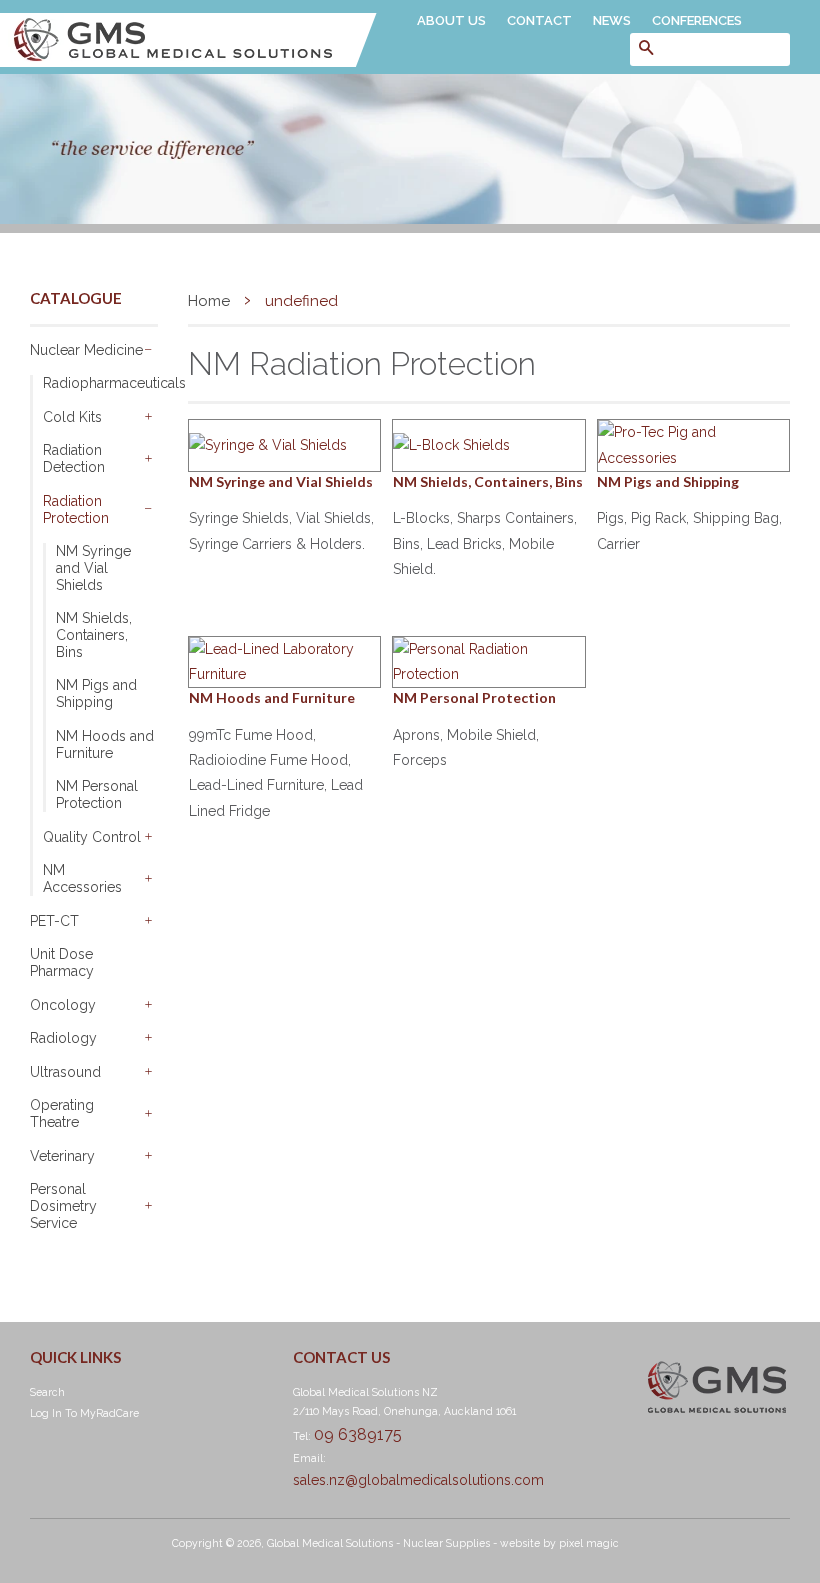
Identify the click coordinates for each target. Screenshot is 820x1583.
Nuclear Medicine (86, 350)
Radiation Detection (74, 458)
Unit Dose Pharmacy (62, 962)
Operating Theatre (62, 1113)
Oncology (63, 1005)
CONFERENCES (697, 20)
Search (47, 1392)
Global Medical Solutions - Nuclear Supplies (378, 1543)
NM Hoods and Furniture (105, 744)
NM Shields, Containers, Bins (94, 635)
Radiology (63, 1038)
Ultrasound (65, 1072)
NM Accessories (82, 878)
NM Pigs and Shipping (96, 693)
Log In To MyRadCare (84, 1413)
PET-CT (54, 921)
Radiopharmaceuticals (100, 383)
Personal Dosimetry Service (63, 1206)
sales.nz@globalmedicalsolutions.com (418, 1480)
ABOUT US (451, 20)
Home (209, 301)
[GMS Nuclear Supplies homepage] (188, 62)
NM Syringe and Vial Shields (93, 568)
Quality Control (92, 837)
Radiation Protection (76, 509)
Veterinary (62, 1156)
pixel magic (589, 1543)
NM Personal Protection (97, 794)
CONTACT (539, 20)
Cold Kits (72, 417)
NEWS (612, 20)
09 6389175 (358, 1434)
